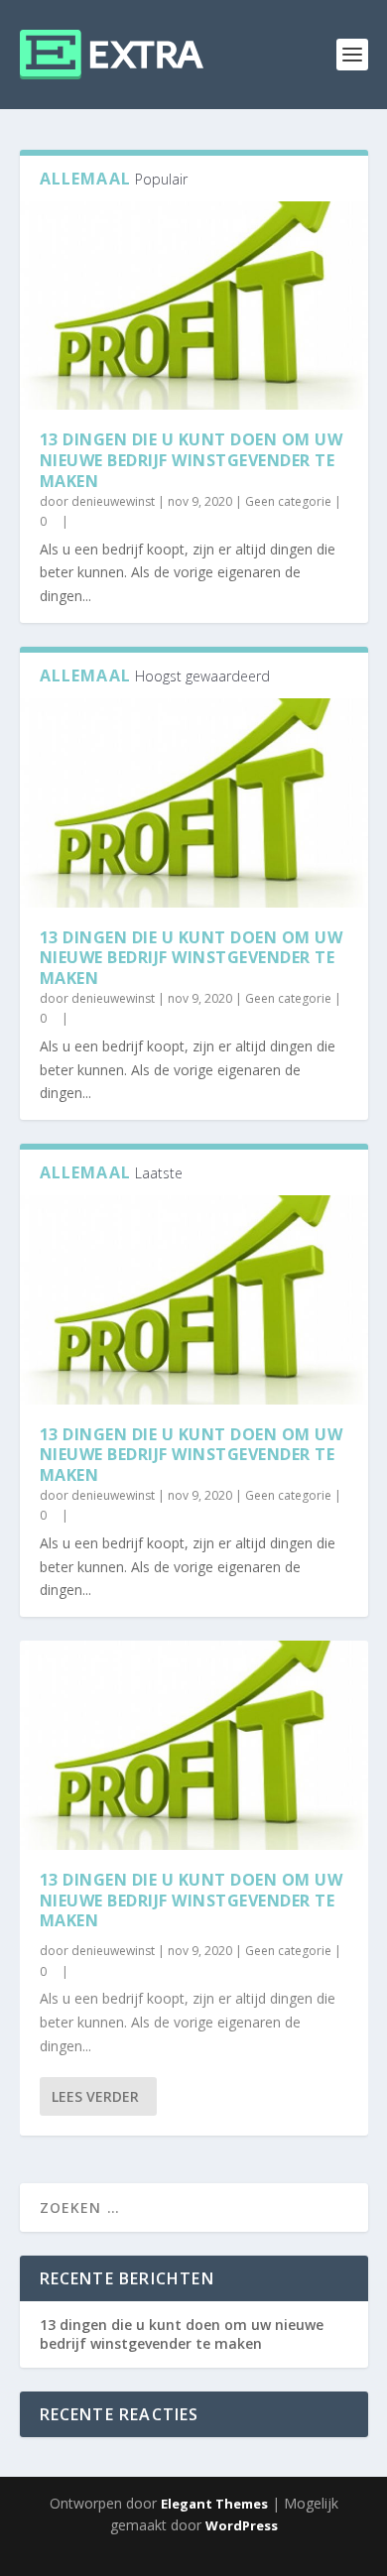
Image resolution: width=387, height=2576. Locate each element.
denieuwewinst (113, 501)
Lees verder (95, 2096)
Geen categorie (288, 501)
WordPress (242, 2525)
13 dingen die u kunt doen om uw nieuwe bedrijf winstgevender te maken (192, 460)
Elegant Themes (214, 2504)
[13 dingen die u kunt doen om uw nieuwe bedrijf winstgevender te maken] (194, 306)
